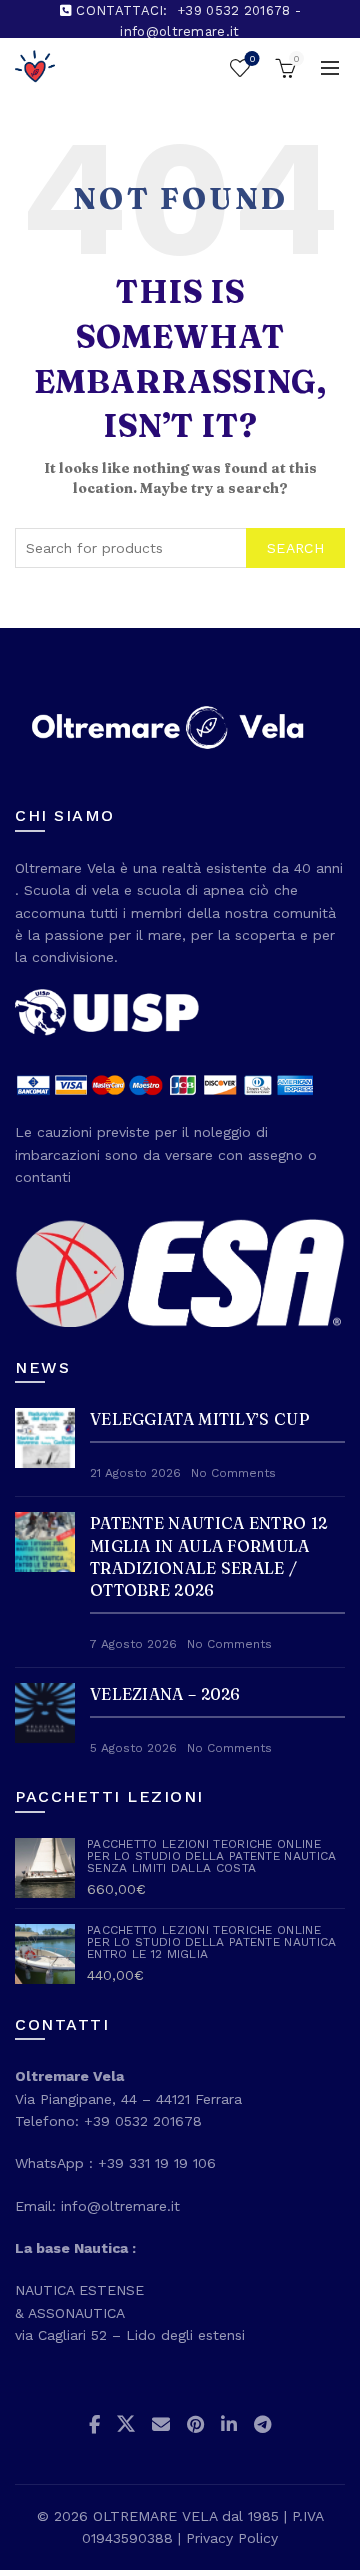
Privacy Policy (232, 2538)
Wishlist (252, 58)
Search (295, 548)
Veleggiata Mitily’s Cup (200, 1419)
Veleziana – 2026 (165, 1694)
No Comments (233, 1473)
